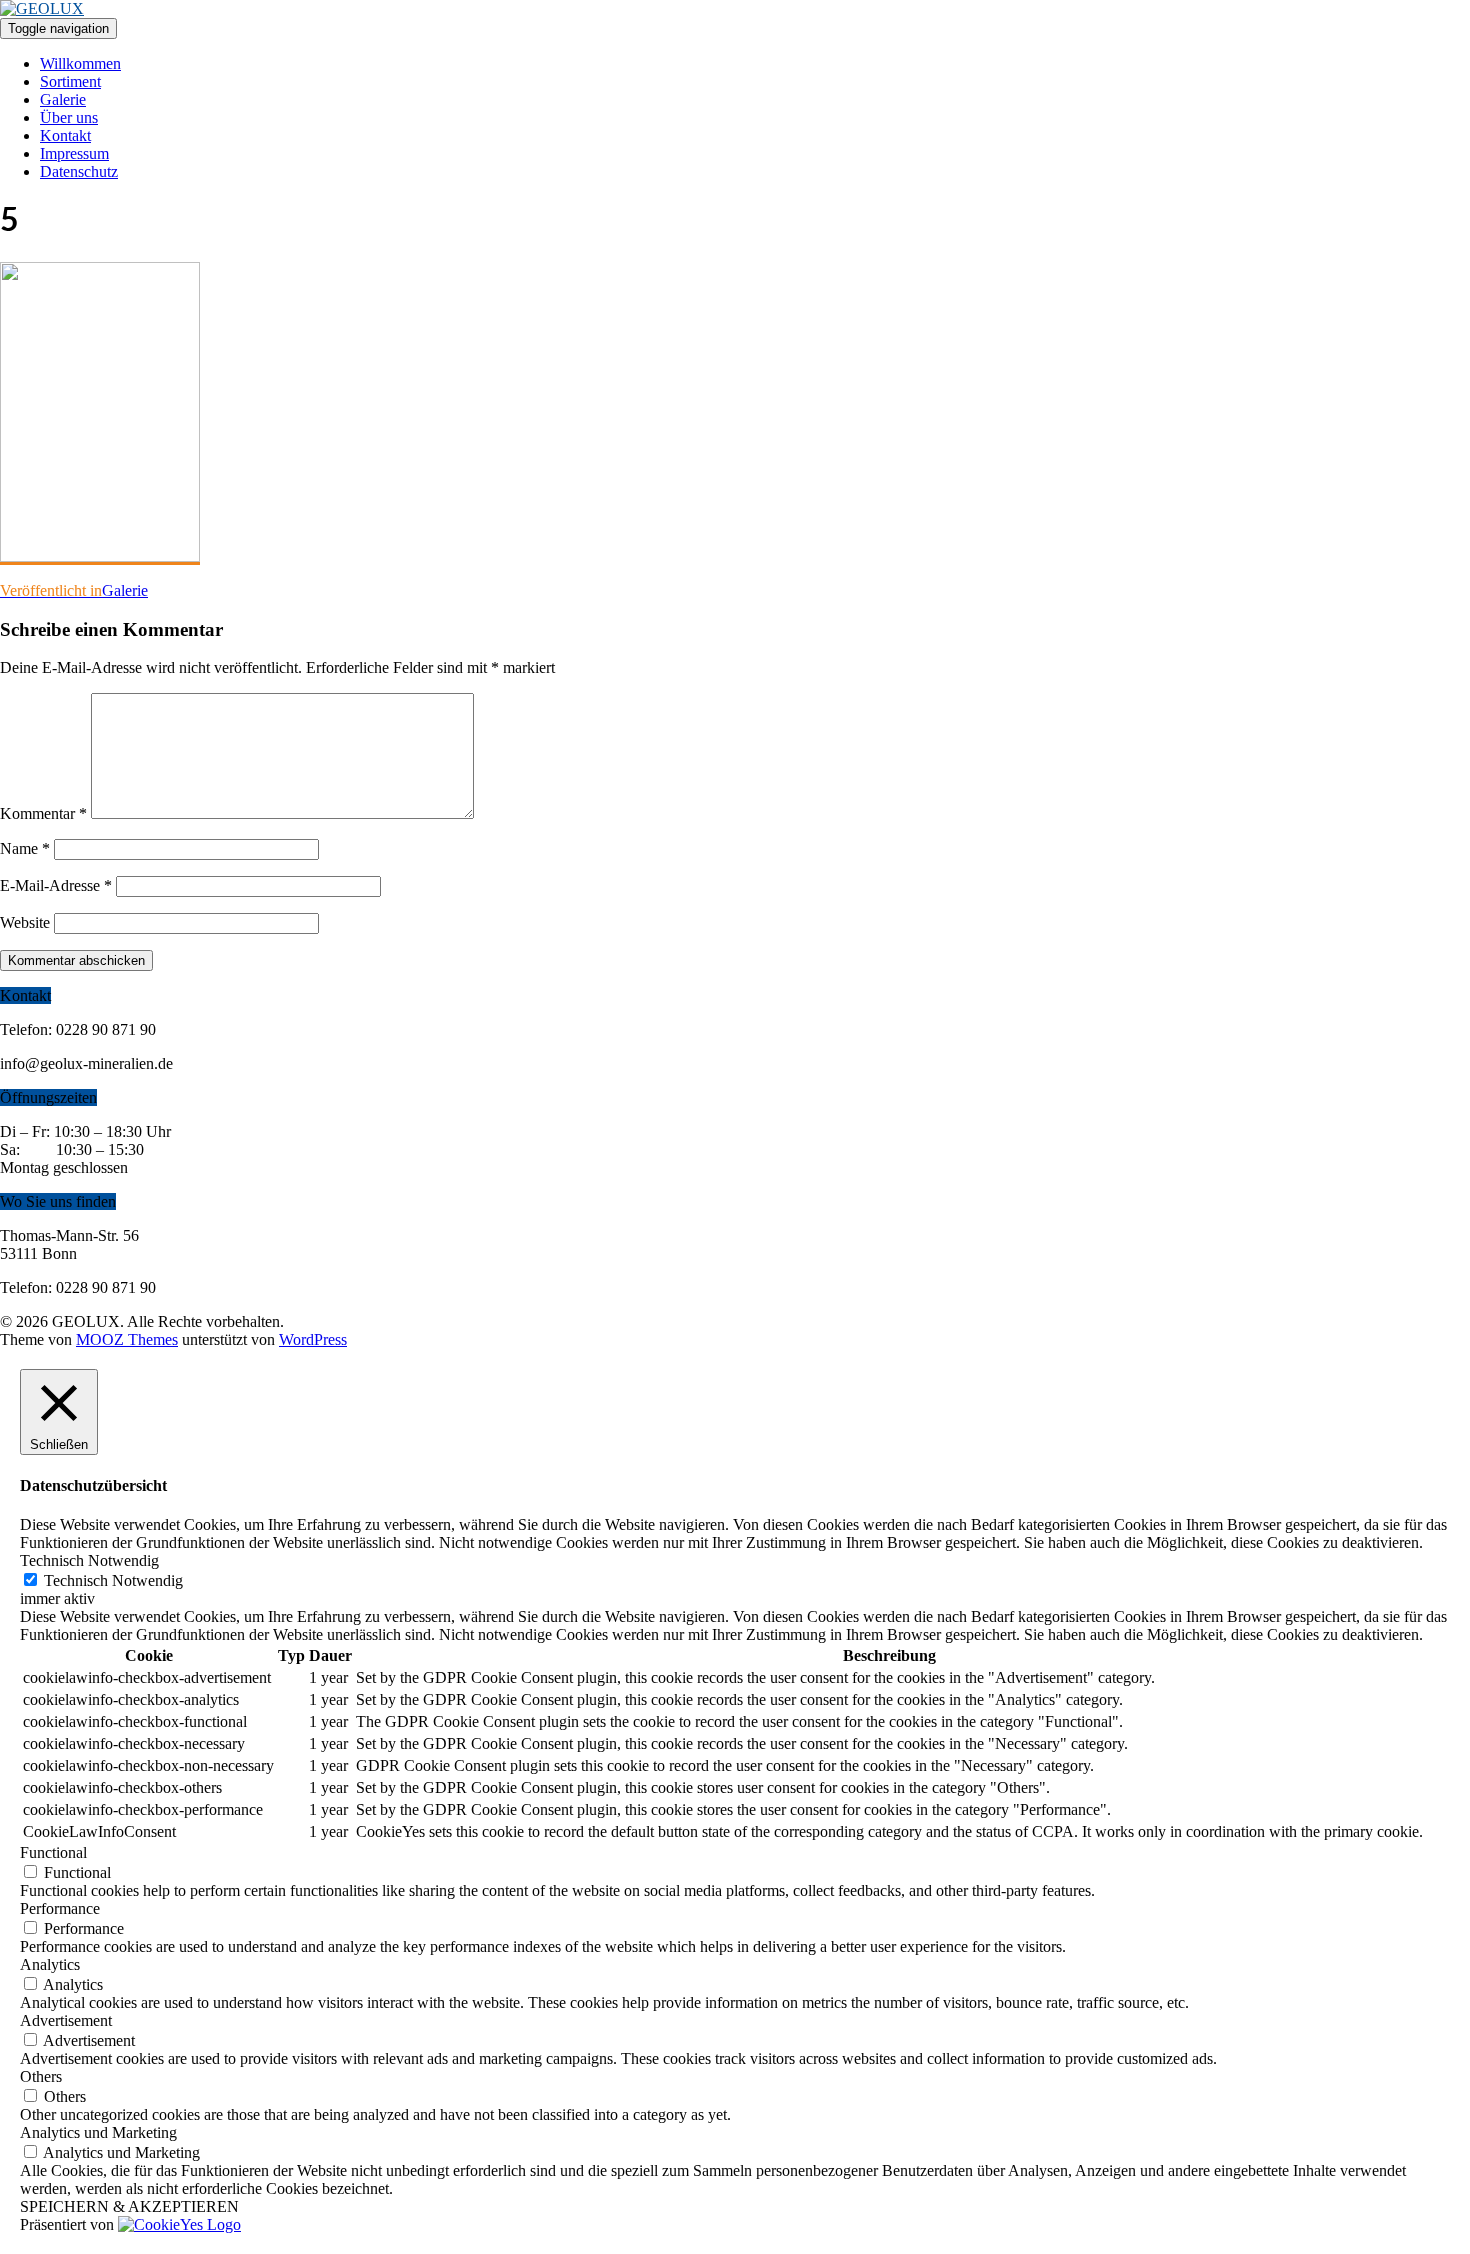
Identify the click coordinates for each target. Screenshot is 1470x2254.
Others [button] (41, 2076)
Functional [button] (53, 1852)
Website (25, 922)
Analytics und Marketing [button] (98, 2132)
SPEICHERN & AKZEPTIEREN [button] (129, 2206)
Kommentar (43, 813)
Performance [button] (60, 1908)
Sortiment (70, 81)
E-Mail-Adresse (56, 885)
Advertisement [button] (66, 2020)
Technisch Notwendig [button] (89, 1560)
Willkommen (80, 63)
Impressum (74, 153)
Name (25, 848)
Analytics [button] (50, 1964)
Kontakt (65, 135)
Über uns (69, 117)
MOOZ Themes (127, 1339)
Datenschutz (79, 171)
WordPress (313, 1339)
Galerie (63, 99)
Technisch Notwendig (113, 1580)
